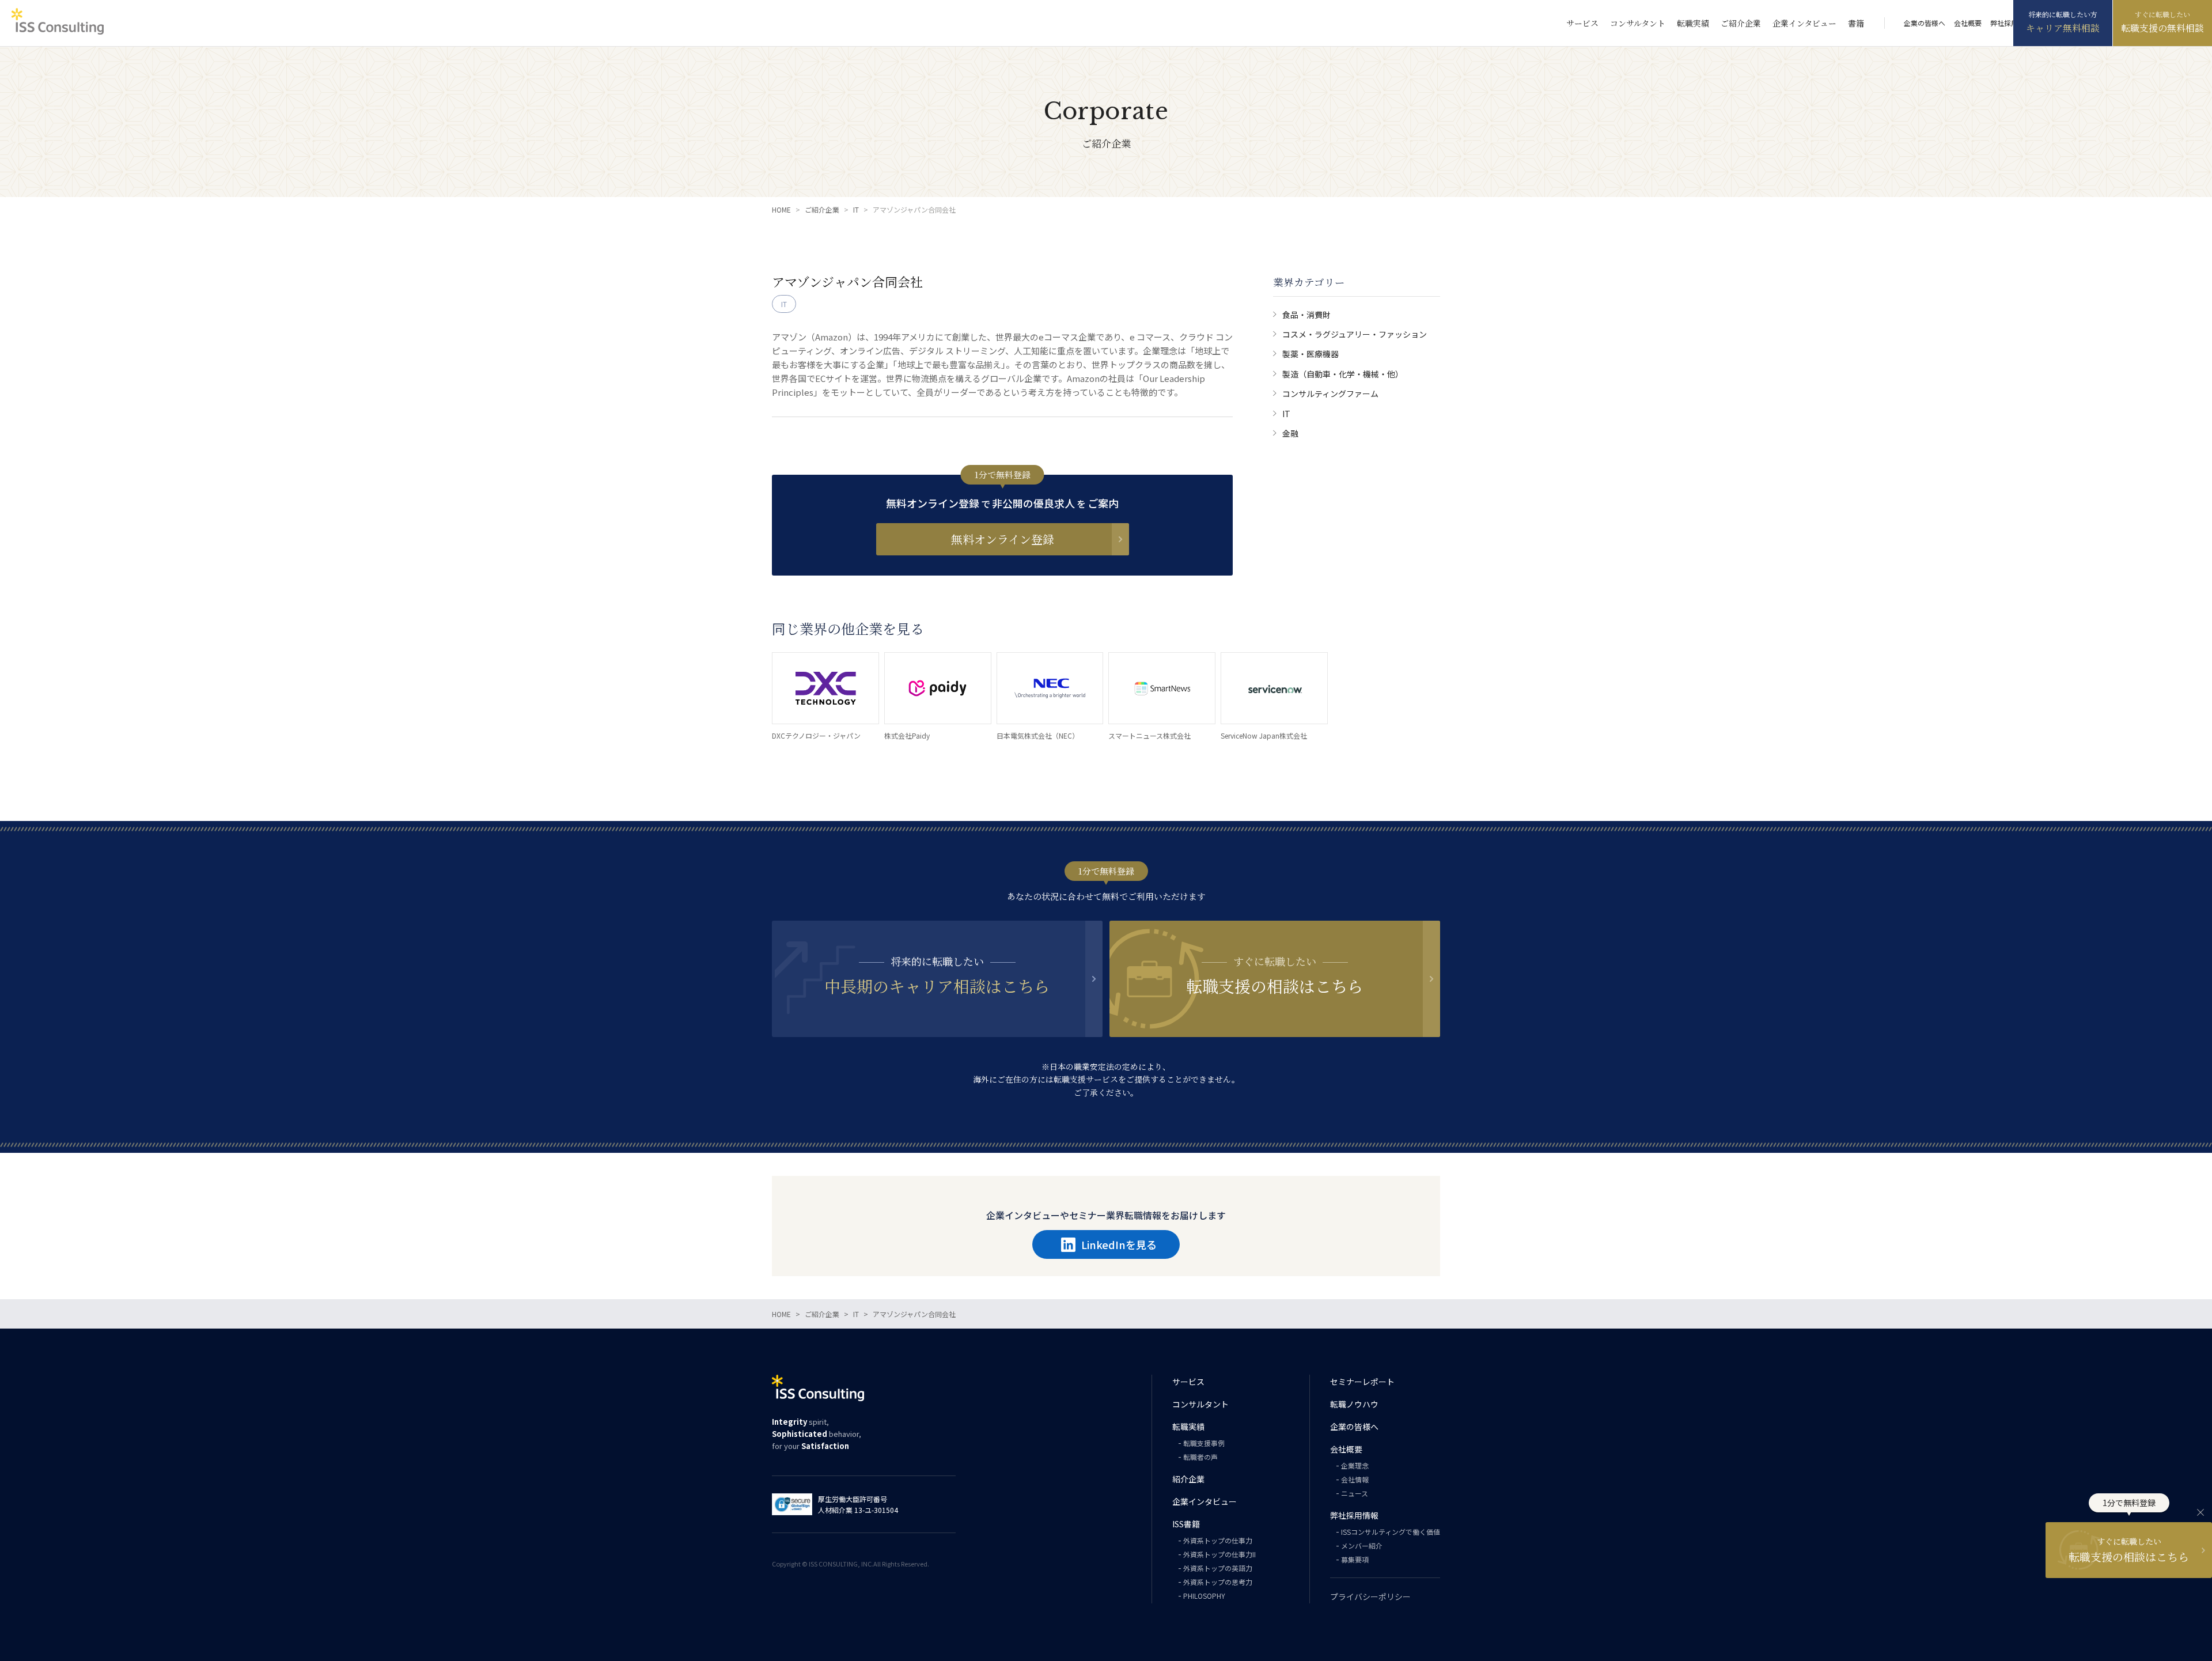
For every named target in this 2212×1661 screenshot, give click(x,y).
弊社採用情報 (2011, 23)
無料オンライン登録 (1003, 539)
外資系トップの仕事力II (1219, 1554)
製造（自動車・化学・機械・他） (1343, 374)
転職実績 (1693, 23)
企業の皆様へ (1925, 23)
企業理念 (1355, 1465)
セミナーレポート (1362, 1382)
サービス (1582, 23)
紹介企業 (1188, 1479)
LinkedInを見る (1119, 1244)
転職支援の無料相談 (2162, 28)
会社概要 (1968, 23)
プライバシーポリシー (1370, 1596)
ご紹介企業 (1741, 23)
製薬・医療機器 (1310, 354)
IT (1286, 414)
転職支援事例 (1204, 1443)
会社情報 (1355, 1479)
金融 (1290, 433)
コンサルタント (1638, 23)
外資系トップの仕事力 (1218, 1540)
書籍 (1856, 23)
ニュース (1355, 1493)
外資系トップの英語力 (1218, 1568)
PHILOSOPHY (1204, 1596)
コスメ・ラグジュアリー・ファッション (1355, 334)
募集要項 (1355, 1559)
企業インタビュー (1804, 23)
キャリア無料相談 (2063, 28)
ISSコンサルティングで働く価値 (1391, 1532)
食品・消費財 (1306, 315)
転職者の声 (1200, 1457)
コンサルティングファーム (1330, 394)
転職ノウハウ (1354, 1404)
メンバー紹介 (1362, 1545)
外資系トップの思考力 (1218, 1582)
